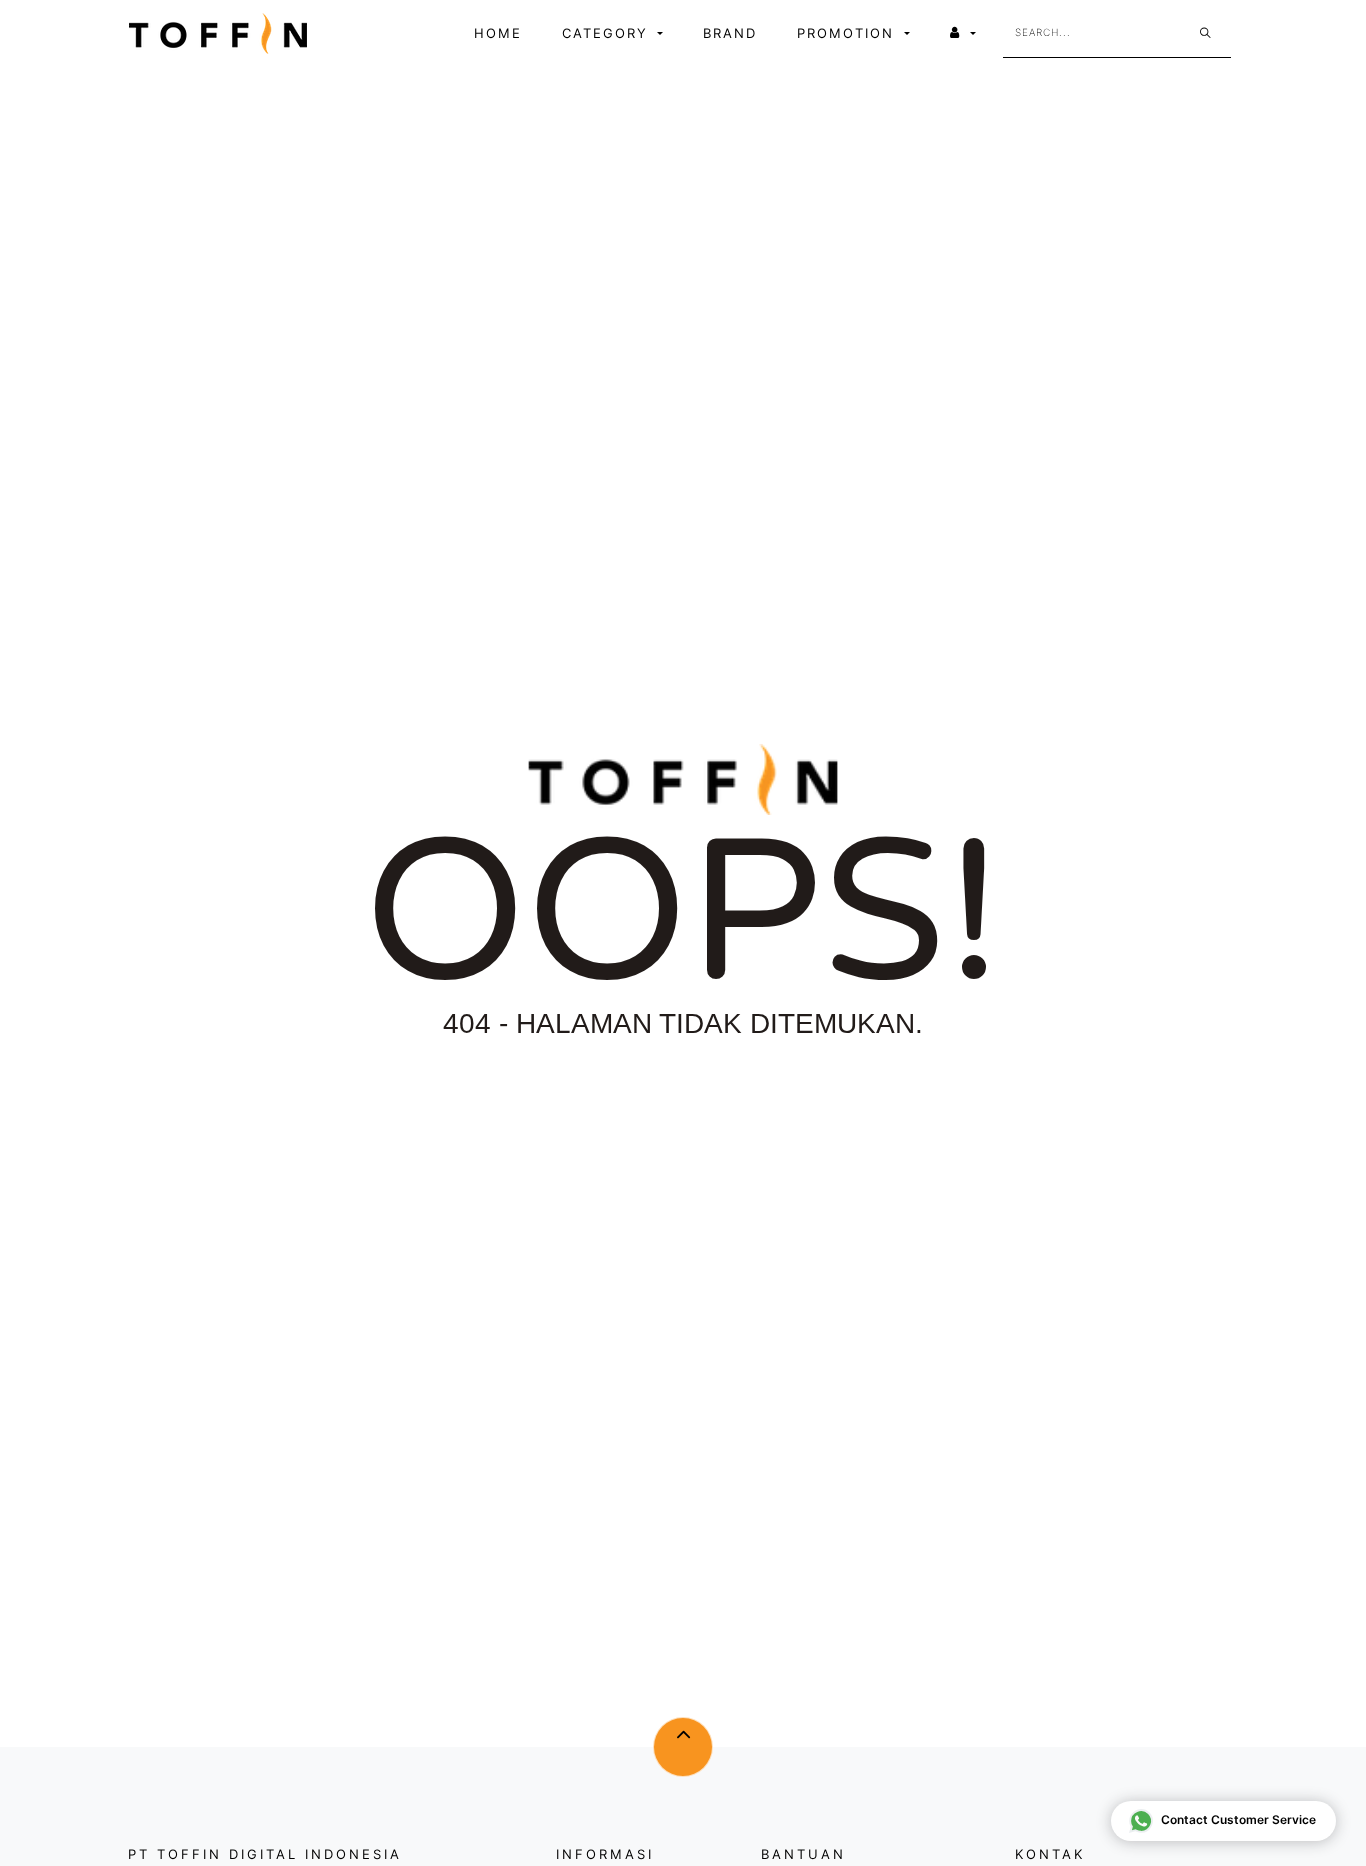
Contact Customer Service (1238, 1819)
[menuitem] (498, 34)
